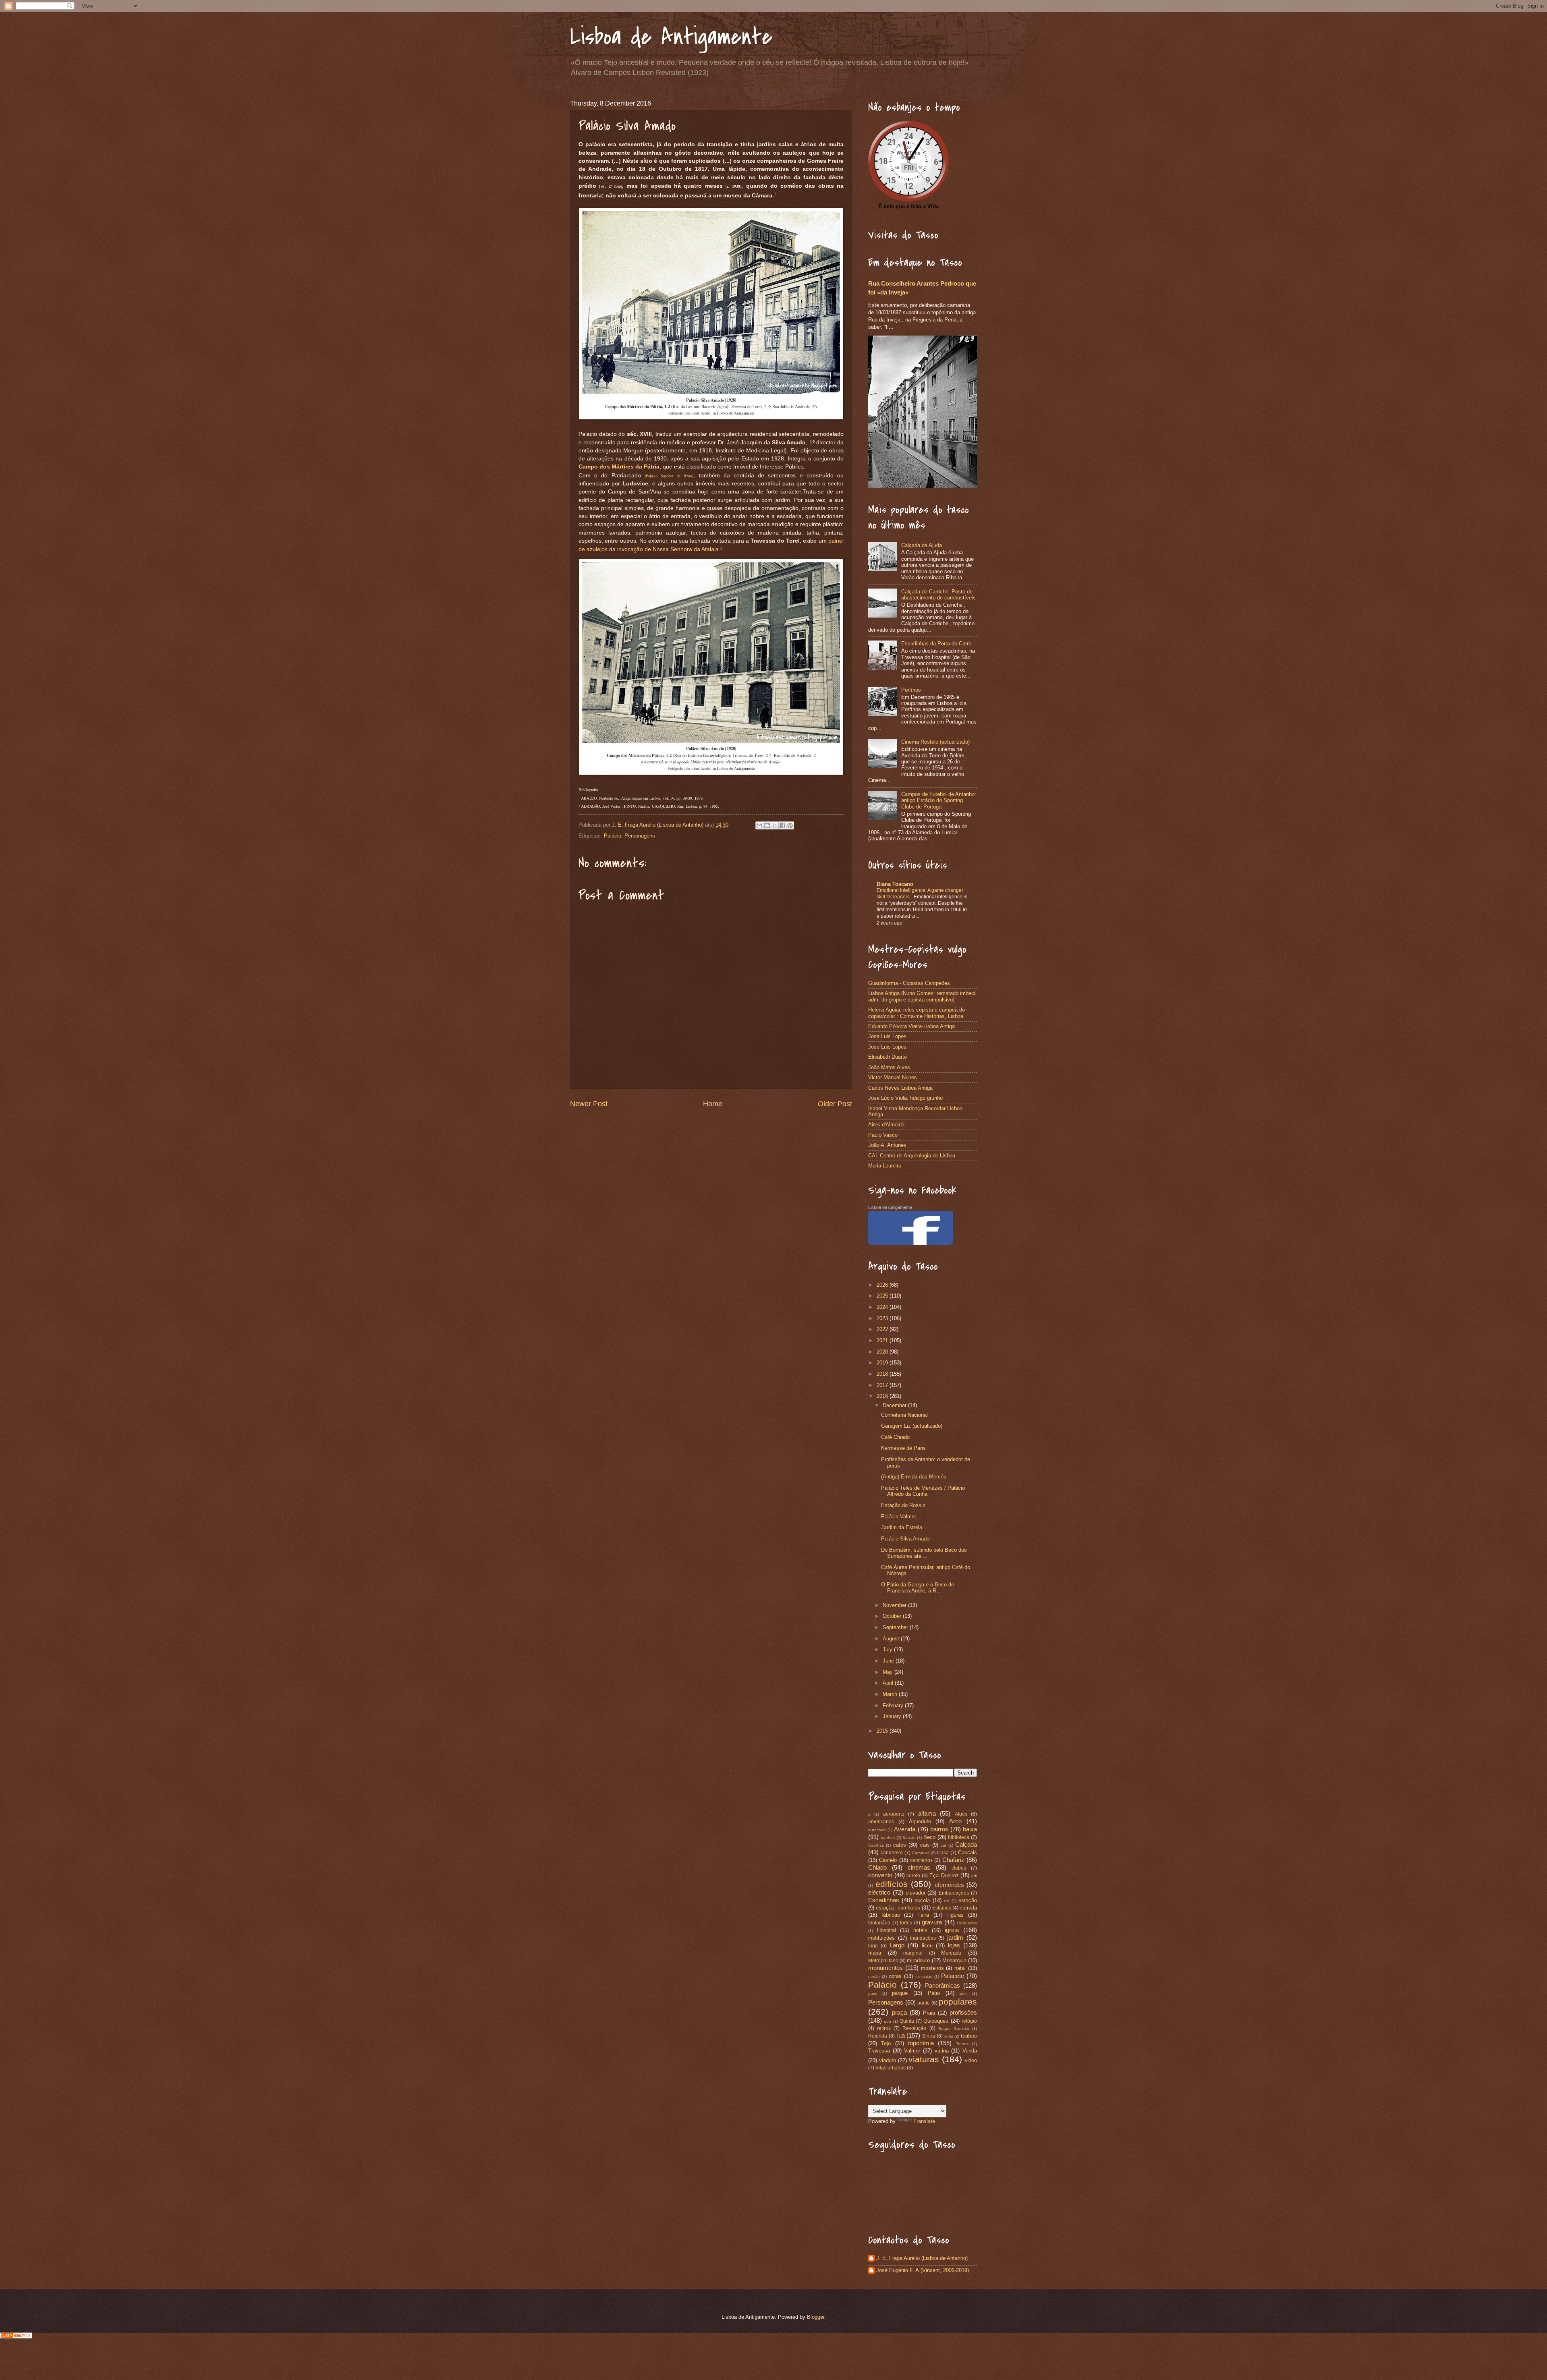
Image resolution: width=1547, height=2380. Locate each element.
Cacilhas (876, 1845)
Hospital (887, 1930)
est (947, 1901)
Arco (955, 1821)
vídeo (971, 2061)
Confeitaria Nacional (904, 1415)
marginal (913, 1953)
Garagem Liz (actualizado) (912, 1426)
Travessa (879, 2051)
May (889, 1672)
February (894, 1705)
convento (880, 1875)
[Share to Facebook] (782, 825)
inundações (923, 1938)
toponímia (921, 2043)
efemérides (949, 1885)
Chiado (877, 1867)
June (889, 1661)
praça (899, 2012)
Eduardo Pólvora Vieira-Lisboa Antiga (911, 1026)
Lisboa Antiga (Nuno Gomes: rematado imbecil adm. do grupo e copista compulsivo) (922, 996)
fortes (906, 1923)
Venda (970, 2051)
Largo (897, 1945)
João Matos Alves (889, 1067)
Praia (929, 2013)
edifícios (892, 1884)
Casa (943, 1853)
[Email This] (759, 825)
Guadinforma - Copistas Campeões (909, 983)
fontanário (879, 1923)
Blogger (816, 2317)
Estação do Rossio (903, 1505)
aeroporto (894, 1814)
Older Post (835, 1104)
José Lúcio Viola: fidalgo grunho (905, 1098)
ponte (924, 2003)
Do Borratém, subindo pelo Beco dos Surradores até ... (924, 1553)
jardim (955, 1937)
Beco (929, 1837)
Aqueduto (920, 1821)
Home (713, 1104)
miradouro (918, 1960)
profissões (963, 2012)
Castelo (888, 1860)
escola (922, 1900)
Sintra (929, 2036)
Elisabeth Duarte (888, 1057)
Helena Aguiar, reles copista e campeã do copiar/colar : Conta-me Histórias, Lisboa (917, 1013)
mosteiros (932, 1968)
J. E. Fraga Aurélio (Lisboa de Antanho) (922, 2258)
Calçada (966, 1844)
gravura (932, 1922)
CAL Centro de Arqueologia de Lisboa (912, 1156)
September (896, 1627)
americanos (881, 1822)
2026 (883, 1285)
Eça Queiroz (944, 1875)
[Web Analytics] (16, 2336)
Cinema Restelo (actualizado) (935, 742)
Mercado (951, 1953)
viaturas (924, 2059)
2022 (883, 1329)
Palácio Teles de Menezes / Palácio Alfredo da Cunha (923, 1491)
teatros (969, 2036)
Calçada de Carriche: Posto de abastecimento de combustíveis (938, 595)
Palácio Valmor (899, 1517)
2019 (883, 1363)
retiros (884, 2028)
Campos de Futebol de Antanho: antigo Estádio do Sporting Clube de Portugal (939, 800)
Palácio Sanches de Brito (669, 476)
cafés (900, 1845)
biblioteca (959, 1837)
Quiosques (936, 2021)
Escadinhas (884, 1900)
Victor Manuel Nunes (893, 1077)
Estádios (942, 1908)
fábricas (891, 1915)
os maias (924, 1977)
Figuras (955, 1915)
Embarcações (954, 1893)
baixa (970, 1829)
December (895, 1405)
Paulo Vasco (883, 1135)
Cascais (967, 1852)
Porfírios (911, 690)
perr (963, 1993)
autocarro (877, 1830)
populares (958, 2002)
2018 (883, 1374)
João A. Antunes (887, 1145)
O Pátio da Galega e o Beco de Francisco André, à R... (918, 1588)
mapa (875, 1953)
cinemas (919, 1867)
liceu (927, 1946)
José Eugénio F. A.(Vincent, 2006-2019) (923, 2270)
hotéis (920, 1930)
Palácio (613, 836)
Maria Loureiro (885, 1166)
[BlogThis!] (767, 825)
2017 (883, 1385)
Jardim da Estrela (902, 1527)
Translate (924, 2121)
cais (925, 1845)
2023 (883, 1318)
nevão (874, 1977)
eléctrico (879, 1892)
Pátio (934, 1993)
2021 (883, 1340)
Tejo (886, 2043)
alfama (927, 1813)
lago (873, 1946)
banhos (888, 1838)
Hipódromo (967, 1923)
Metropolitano (883, 1961)
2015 (883, 1731)
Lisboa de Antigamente (671, 37)
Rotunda (878, 2036)
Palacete (953, 1976)
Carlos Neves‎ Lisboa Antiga (900, 1088)
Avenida (905, 1829)
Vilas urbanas (891, 2068)
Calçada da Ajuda (922, 545)
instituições (881, 1938)
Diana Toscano (895, 884)
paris (873, 1993)
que (888, 2021)
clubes (959, 1868)
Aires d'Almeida (886, 1125)
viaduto (888, 2060)
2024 (883, 1307)
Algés (961, 1814)
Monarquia (954, 1960)
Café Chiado (895, 1437)
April (889, 1683)
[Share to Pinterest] (790, 825)
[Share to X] (775, 825)
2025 (883, 1296)
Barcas (909, 1838)
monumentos (885, 1968)
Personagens (640, 836)
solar (949, 2036)
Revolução (914, 2028)
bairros (939, 1829)
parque (900, 1993)
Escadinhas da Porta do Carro (936, 644)
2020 (883, 1352)
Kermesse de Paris (903, 1448)
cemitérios (921, 1860)
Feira (923, 1915)
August (892, 1639)
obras (895, 1976)
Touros (962, 2044)
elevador (916, 1893)
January (893, 1716)
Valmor (912, 2051)
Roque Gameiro (954, 2029)
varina (942, 2051)
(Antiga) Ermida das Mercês (914, 1477)
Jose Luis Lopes (887, 1036)
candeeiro (892, 1853)
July (888, 1649)
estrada (968, 1908)
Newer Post (589, 1104)
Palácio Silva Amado (905, 1539)
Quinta (907, 2021)
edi (974, 1876)
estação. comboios (898, 1908)
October (893, 1616)
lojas (954, 1945)
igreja (952, 1930)
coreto (913, 1876)
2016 (883, 1396)
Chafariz (953, 1860)
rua (901, 2035)
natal (960, 1968)
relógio (969, 2021)
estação (968, 1900)
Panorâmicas (943, 1985)
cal (943, 1845)
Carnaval (920, 1853)
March (891, 1694)
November (895, 1605)
